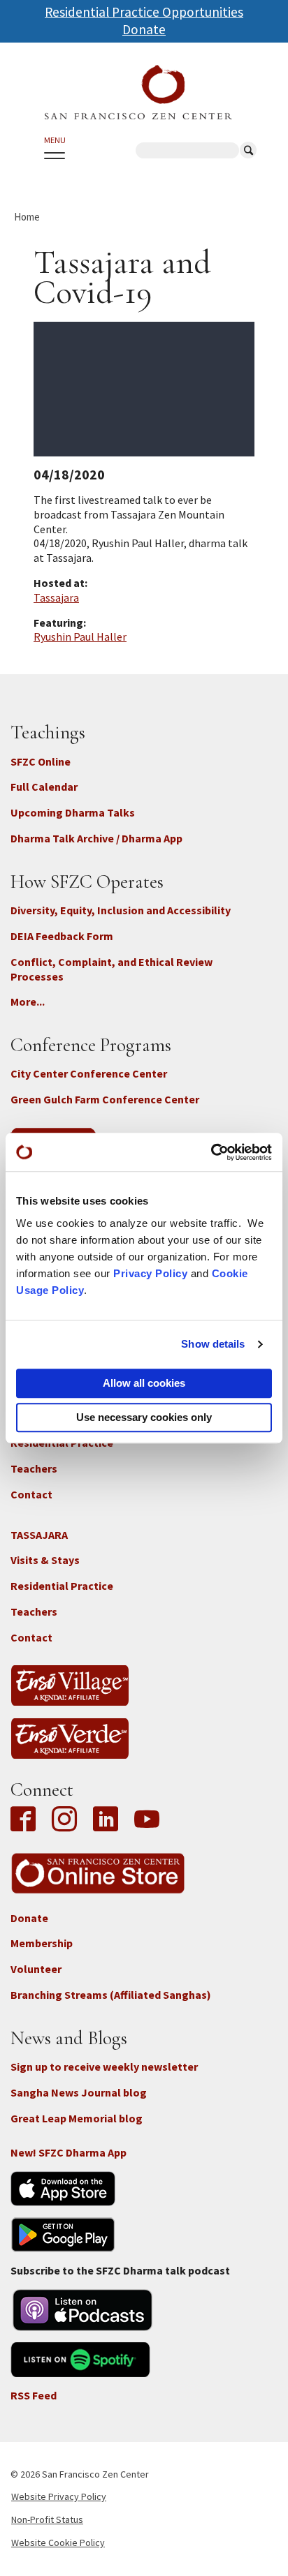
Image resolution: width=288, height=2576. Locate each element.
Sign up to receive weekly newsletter (104, 2067)
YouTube (147, 1820)
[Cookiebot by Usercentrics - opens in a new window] (211, 1152)
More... (28, 1002)
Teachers (34, 1468)
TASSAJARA (39, 1535)
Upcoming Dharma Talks (73, 812)
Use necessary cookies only (144, 1417)
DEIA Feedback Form (62, 936)
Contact (31, 1494)
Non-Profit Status (47, 2519)
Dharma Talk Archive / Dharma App (96, 838)
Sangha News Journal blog (79, 2092)
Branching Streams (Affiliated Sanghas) (111, 1995)
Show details (213, 1344)
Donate (144, 29)
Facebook (27, 1820)
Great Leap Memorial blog (77, 2118)
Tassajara (56, 597)
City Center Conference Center (89, 1073)
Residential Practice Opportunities (144, 12)
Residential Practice (62, 1586)
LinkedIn (106, 1820)
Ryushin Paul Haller (80, 636)
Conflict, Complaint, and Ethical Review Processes (111, 969)
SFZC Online (41, 761)
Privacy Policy (150, 1273)
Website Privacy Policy (59, 2496)
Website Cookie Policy (58, 2543)
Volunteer (36, 1969)
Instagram (64, 1820)
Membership (42, 1943)
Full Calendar (44, 787)
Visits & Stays (45, 1560)
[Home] (138, 92)
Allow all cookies (144, 1383)
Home (27, 217)
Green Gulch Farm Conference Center (105, 1099)
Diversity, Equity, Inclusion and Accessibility (121, 910)
